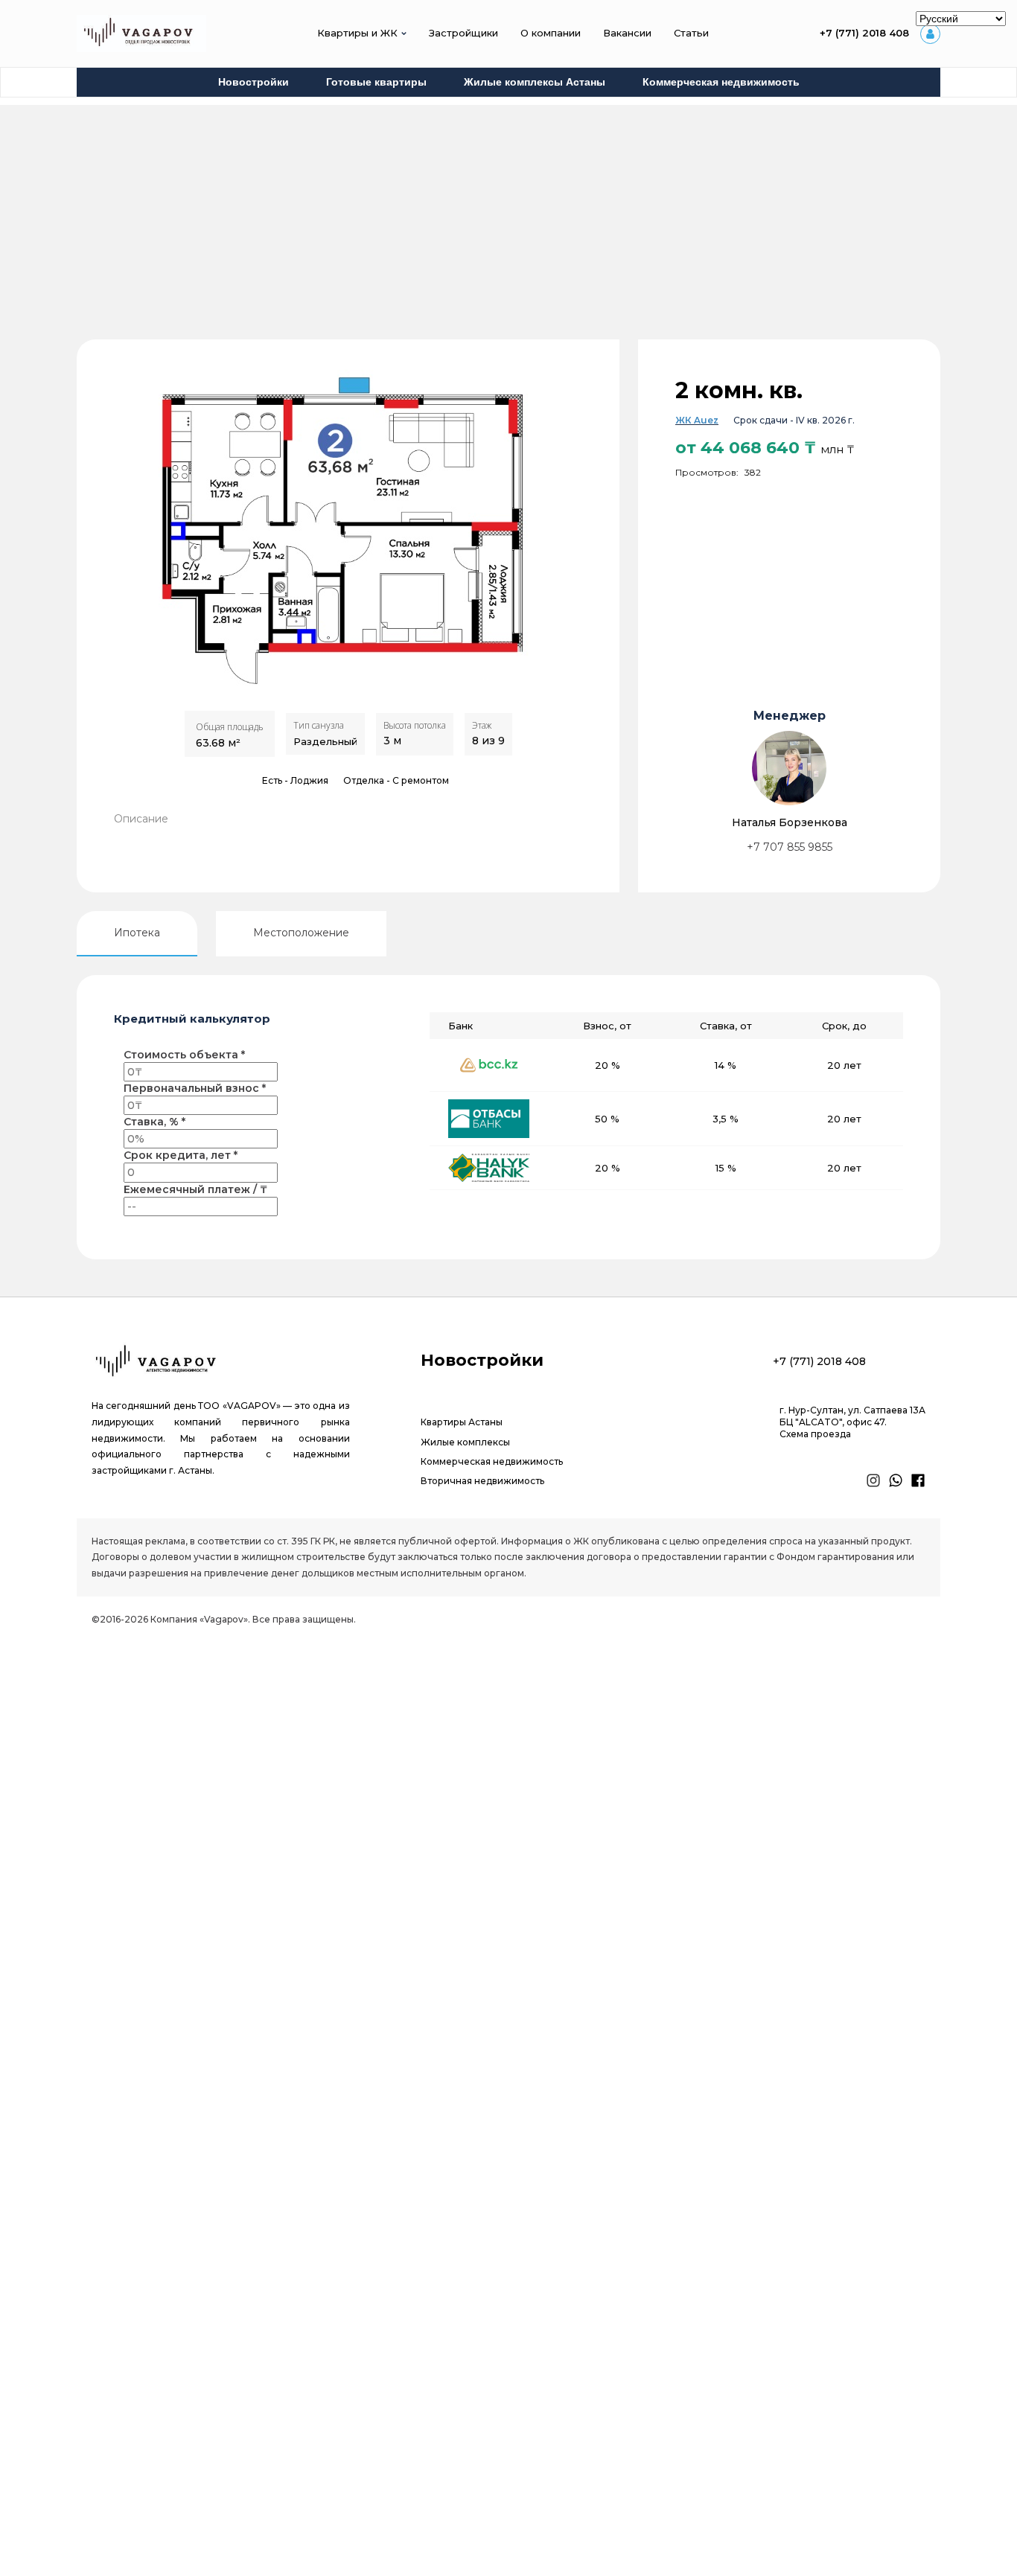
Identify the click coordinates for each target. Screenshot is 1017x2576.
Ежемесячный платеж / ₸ (195, 1189)
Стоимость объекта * (184, 1055)
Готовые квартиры (376, 82)
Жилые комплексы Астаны (535, 82)
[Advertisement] (508, 209)
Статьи (691, 33)
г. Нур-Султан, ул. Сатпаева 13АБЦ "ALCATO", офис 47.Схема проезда (852, 1422)
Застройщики (463, 33)
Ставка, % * (154, 1122)
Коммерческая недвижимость (721, 82)
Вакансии (627, 33)
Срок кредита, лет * (181, 1155)
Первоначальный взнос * (195, 1088)
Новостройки (254, 82)
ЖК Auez (697, 420)
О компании (551, 33)
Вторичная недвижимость (482, 1481)
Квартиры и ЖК (357, 33)
